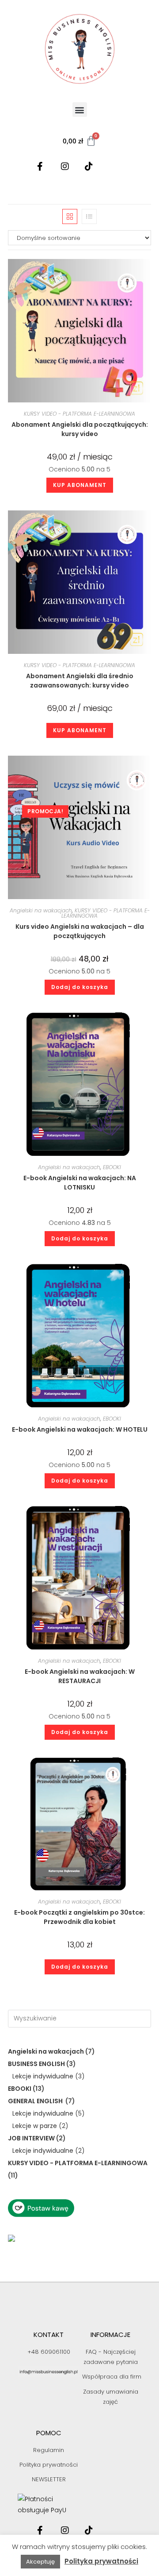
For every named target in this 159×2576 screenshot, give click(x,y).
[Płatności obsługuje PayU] (49, 2505)
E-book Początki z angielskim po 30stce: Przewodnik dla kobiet (79, 1917)
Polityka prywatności (101, 2561)
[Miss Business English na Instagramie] (68, 166)
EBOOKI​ (112, 1167)
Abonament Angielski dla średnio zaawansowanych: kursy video (80, 681)
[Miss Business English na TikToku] (91, 166)
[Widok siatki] (70, 216)
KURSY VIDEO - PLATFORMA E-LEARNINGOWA (79, 414)
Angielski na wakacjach (41, 910)
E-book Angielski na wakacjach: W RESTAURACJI (80, 1676)
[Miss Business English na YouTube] (115, 166)
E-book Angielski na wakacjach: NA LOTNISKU (80, 1183)
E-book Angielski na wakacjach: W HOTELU (80, 1429)
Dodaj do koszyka (80, 987)
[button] (80, 110)
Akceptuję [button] (40, 2562)
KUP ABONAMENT (80, 485)
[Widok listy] (89, 216)
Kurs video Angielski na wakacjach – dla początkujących (80, 931)
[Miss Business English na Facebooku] (44, 166)
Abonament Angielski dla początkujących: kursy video (80, 429)
